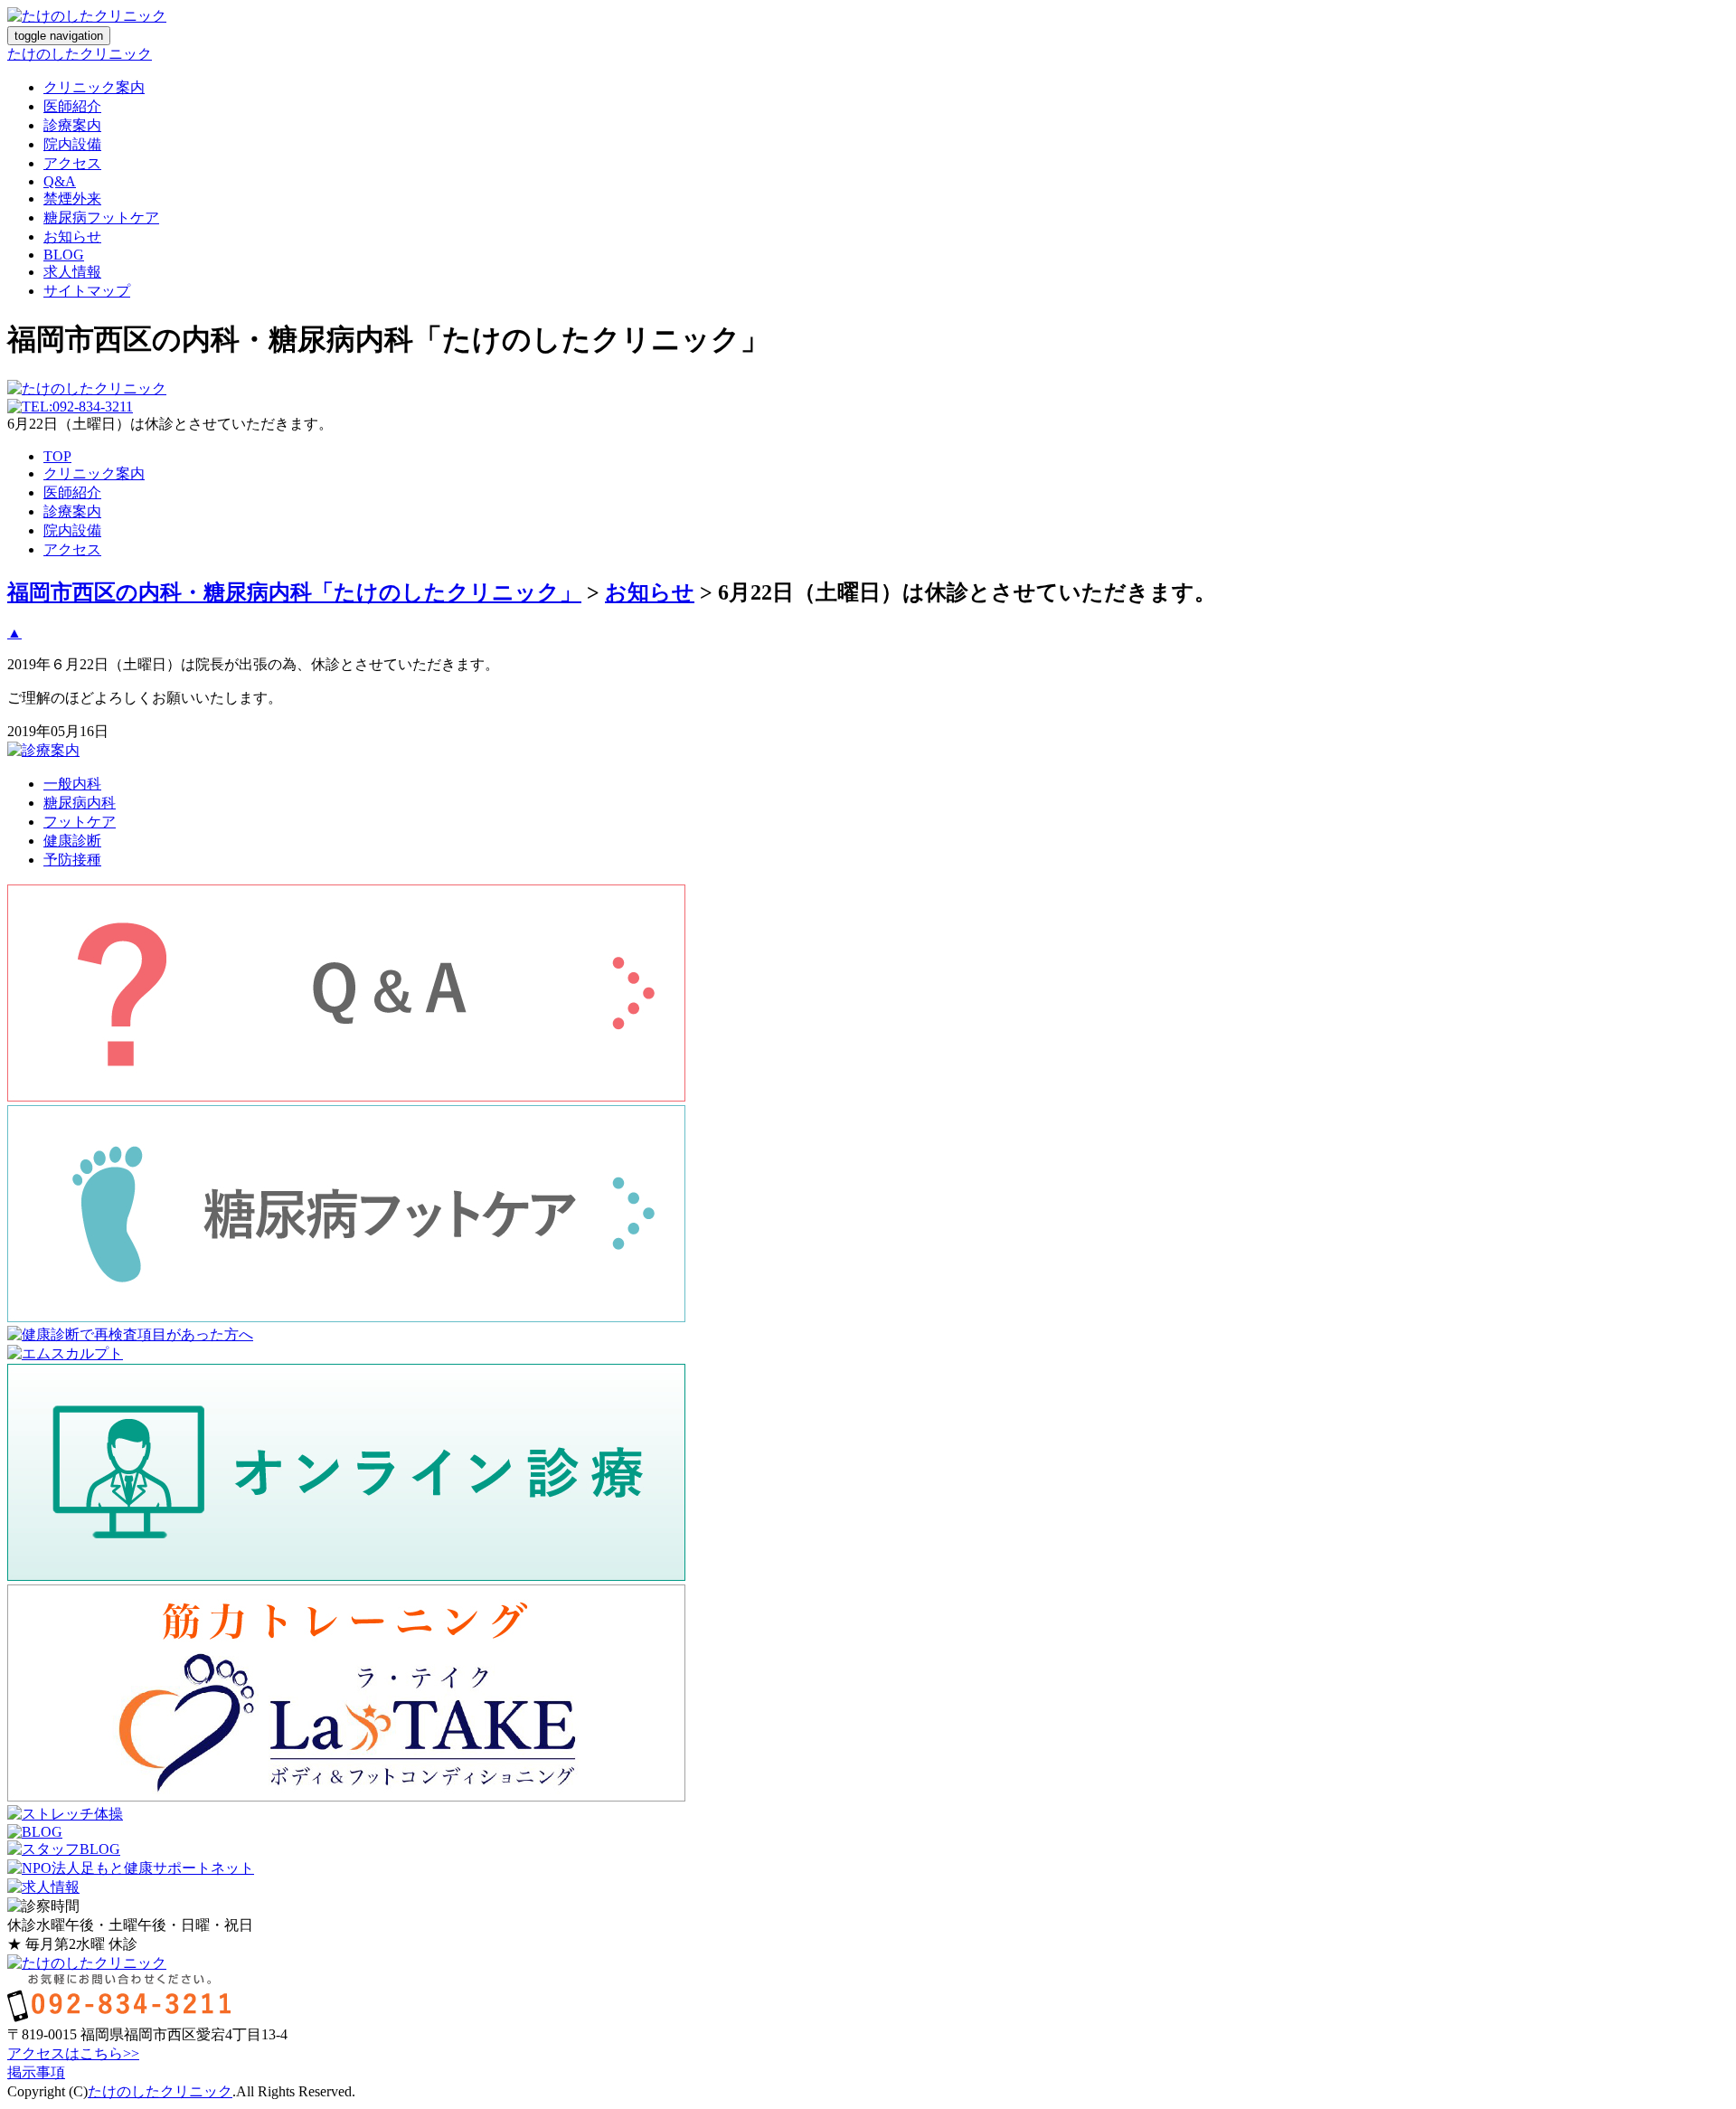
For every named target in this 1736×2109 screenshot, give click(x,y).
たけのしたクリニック (80, 54)
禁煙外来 (72, 199)
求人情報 (72, 272)
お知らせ (72, 236)
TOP (57, 456)
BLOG (64, 255)
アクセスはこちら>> (73, 2053)
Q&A (60, 181)
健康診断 (72, 841)
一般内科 (72, 784)
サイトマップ (87, 291)
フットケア (80, 822)
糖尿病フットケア (101, 218)
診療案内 (72, 125)
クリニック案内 (94, 87)
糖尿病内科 (80, 803)
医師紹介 (72, 106)
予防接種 (72, 860)
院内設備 (72, 144)
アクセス (72, 163)
